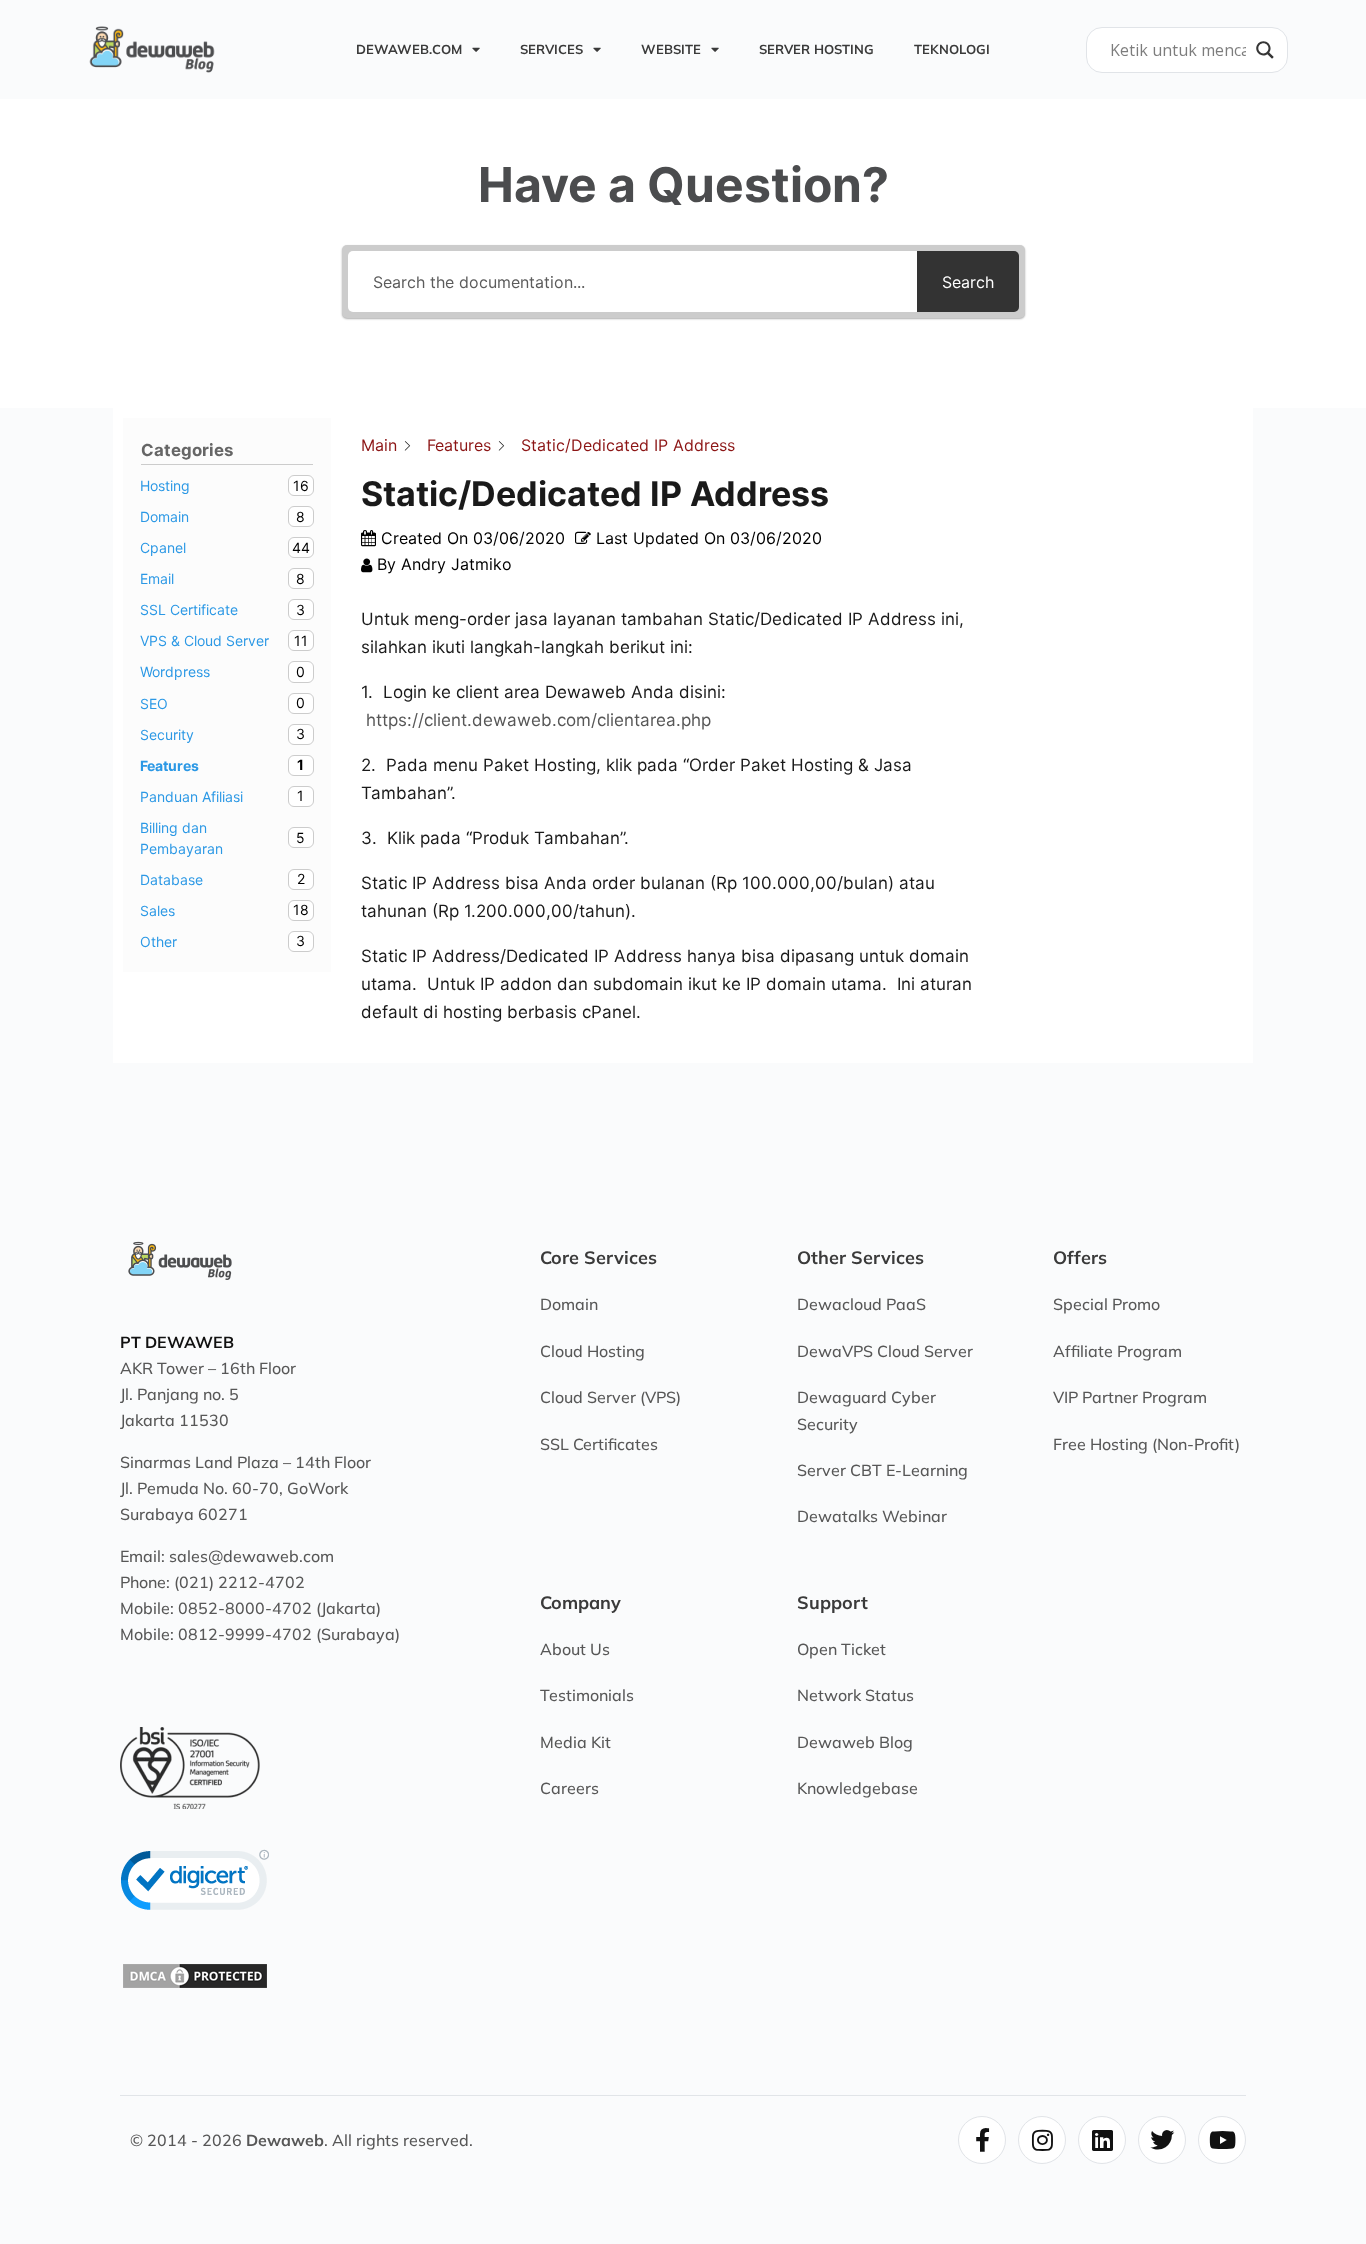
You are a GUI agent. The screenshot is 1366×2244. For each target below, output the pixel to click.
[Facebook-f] (982, 2140)
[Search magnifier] (1265, 50)
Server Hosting (816, 49)
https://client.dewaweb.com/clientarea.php (538, 720)
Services (551, 49)
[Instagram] (1042, 2140)
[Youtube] (1222, 2140)
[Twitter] (1162, 2140)
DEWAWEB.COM (409, 49)
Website (671, 49)
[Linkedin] (1102, 2140)
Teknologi (952, 49)
